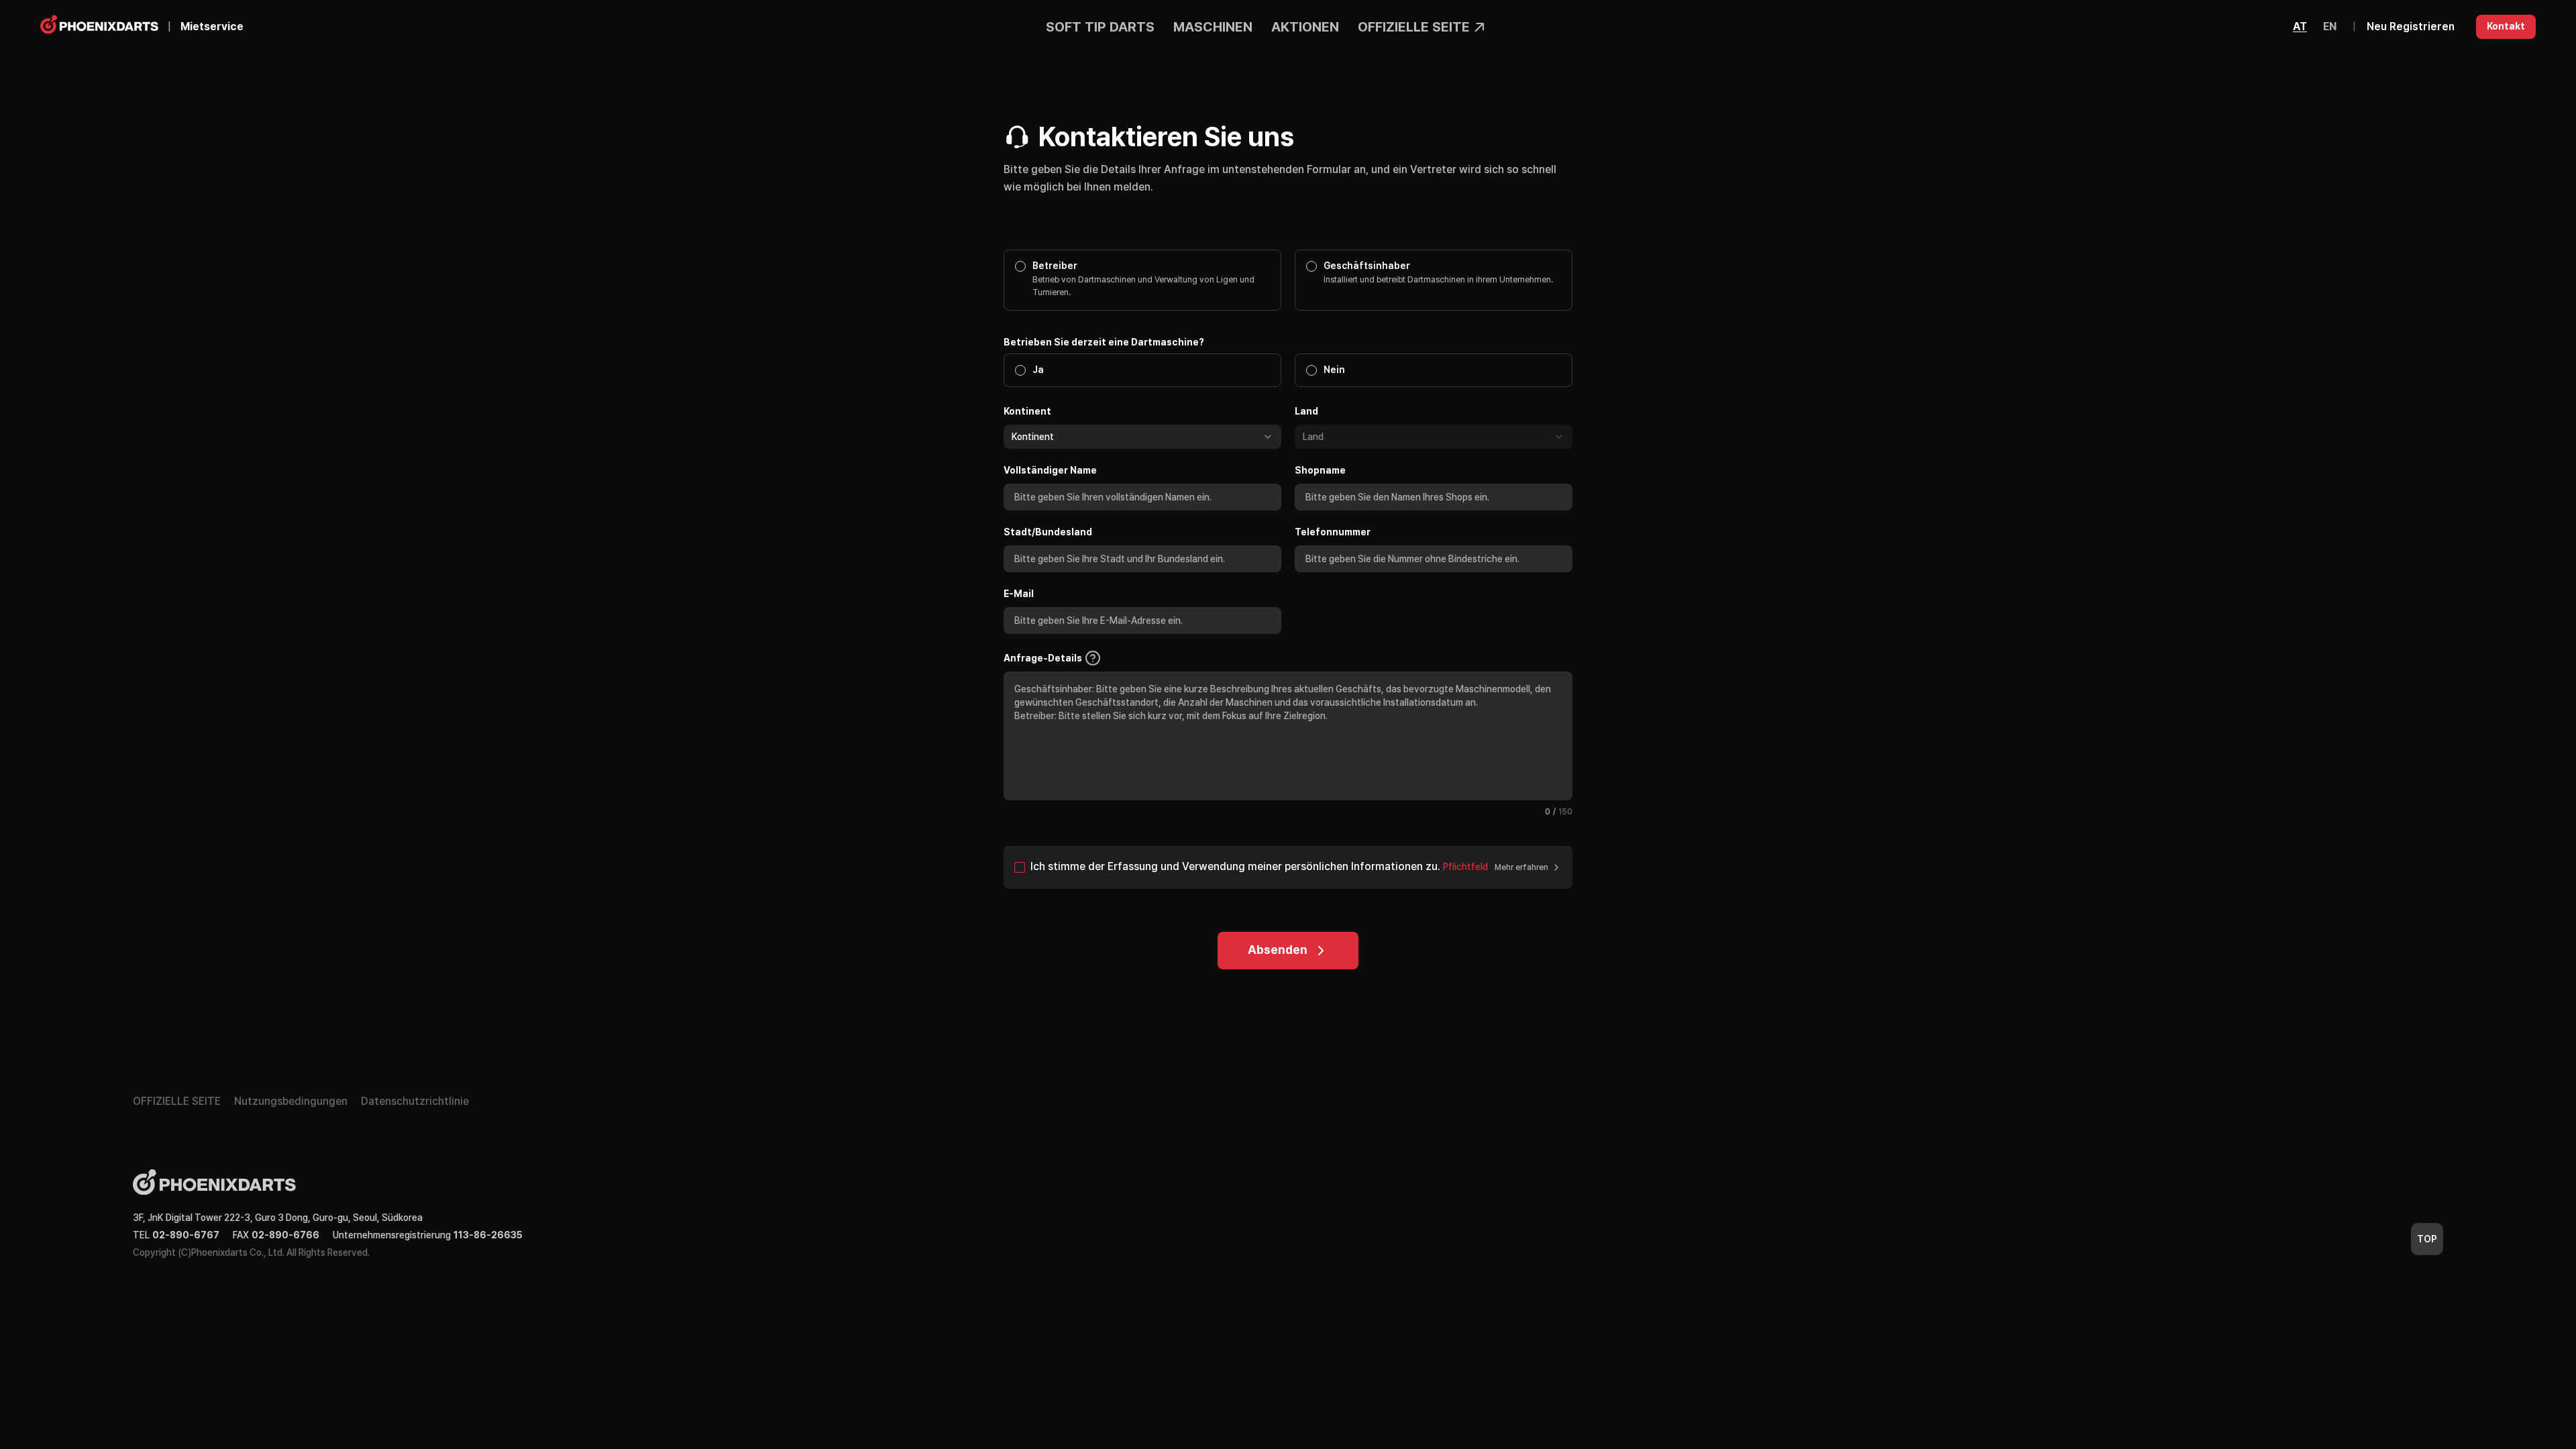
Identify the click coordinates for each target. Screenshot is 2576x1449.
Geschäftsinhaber (1367, 266)
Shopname (1320, 470)
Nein (1334, 370)
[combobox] (1142, 437)
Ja (1038, 370)
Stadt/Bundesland (1048, 532)
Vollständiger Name (1050, 470)
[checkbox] (1020, 867)
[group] (2315, 27)
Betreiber (1055, 266)
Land (1306, 411)
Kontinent (1027, 411)
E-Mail (1019, 594)
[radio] (2300, 27)
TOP (2427, 1239)
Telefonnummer (1333, 532)
